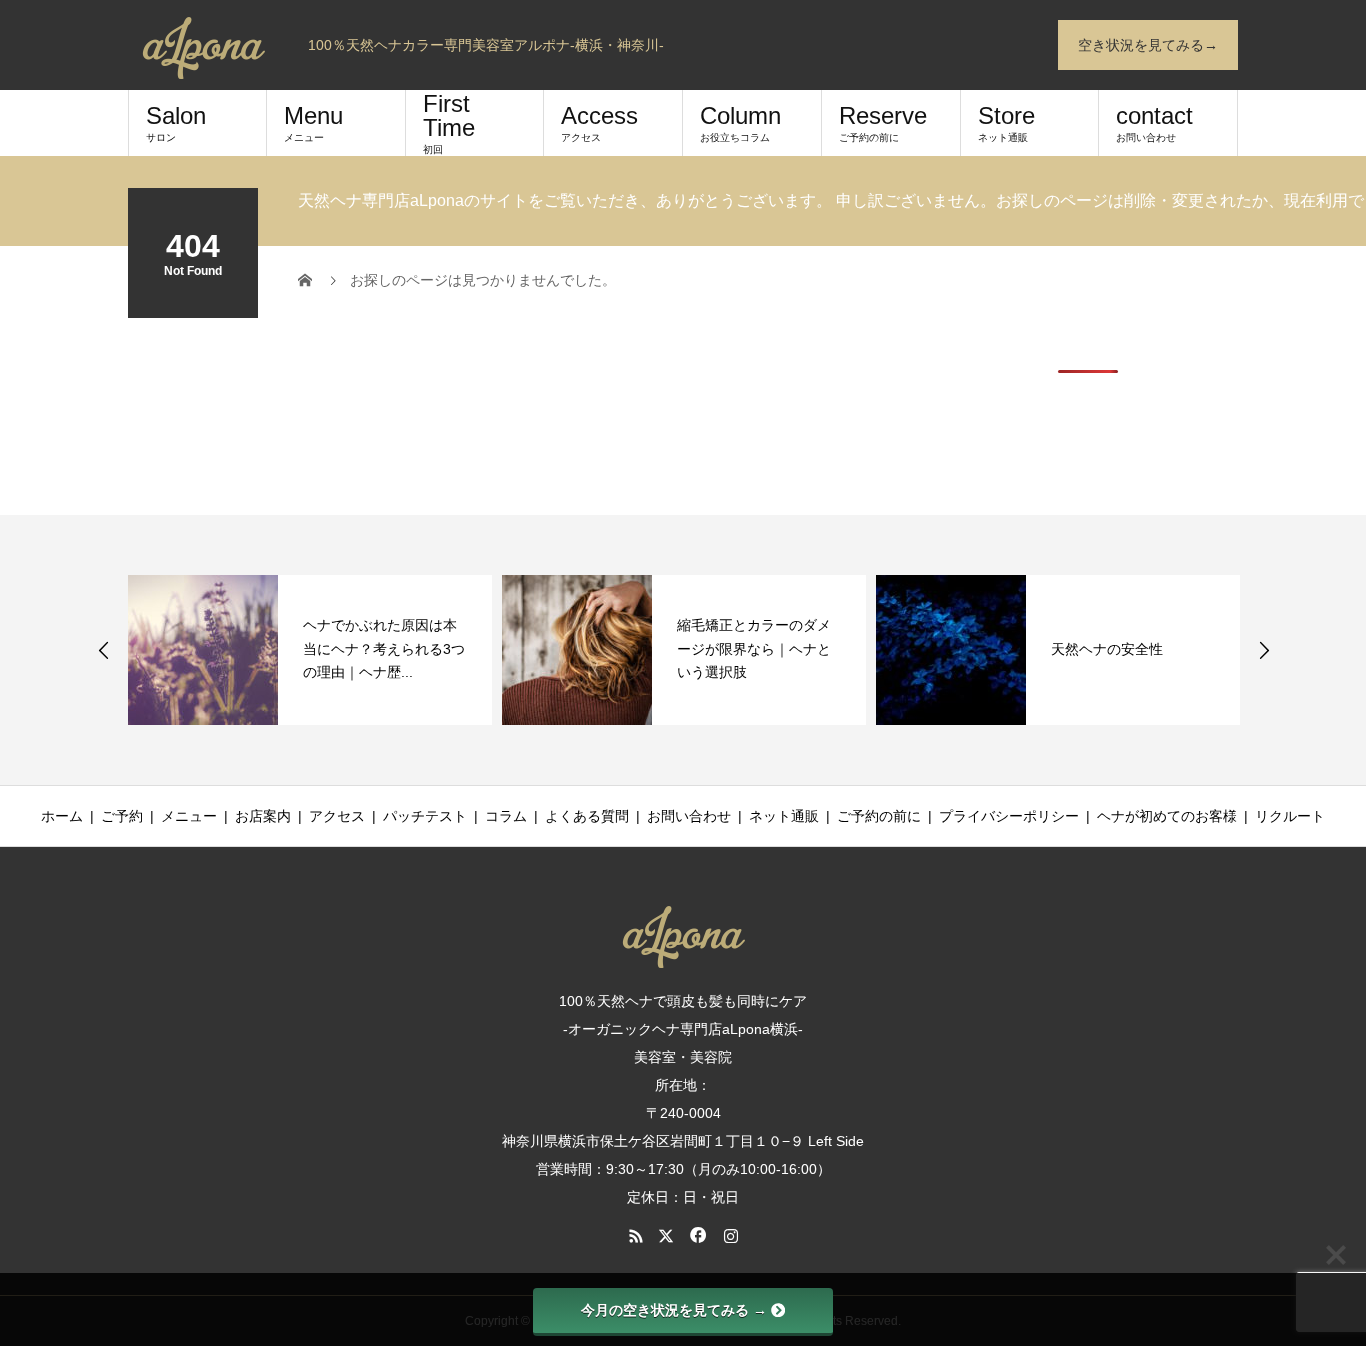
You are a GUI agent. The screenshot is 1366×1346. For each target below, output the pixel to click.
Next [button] (1264, 650)
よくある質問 (587, 816)
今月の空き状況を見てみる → (674, 1310)
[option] (310, 650)
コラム (506, 816)
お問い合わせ (689, 816)
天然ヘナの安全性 (1107, 649)
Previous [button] (104, 650)
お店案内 (263, 816)
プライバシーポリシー (1009, 816)
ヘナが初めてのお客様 (1167, 816)
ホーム (62, 816)
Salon (176, 122)
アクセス (337, 816)
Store (1006, 122)
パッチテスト (425, 816)
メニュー (189, 816)
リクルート (1290, 816)
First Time (449, 122)
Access (599, 122)
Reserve (883, 122)
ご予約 (122, 816)
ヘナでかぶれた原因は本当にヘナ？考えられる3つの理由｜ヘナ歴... (384, 649)
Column (740, 122)
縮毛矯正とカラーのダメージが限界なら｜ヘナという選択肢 (754, 649)
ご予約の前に (879, 816)
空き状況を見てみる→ (1148, 45)
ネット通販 (784, 816)
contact (1154, 122)
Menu (313, 122)
